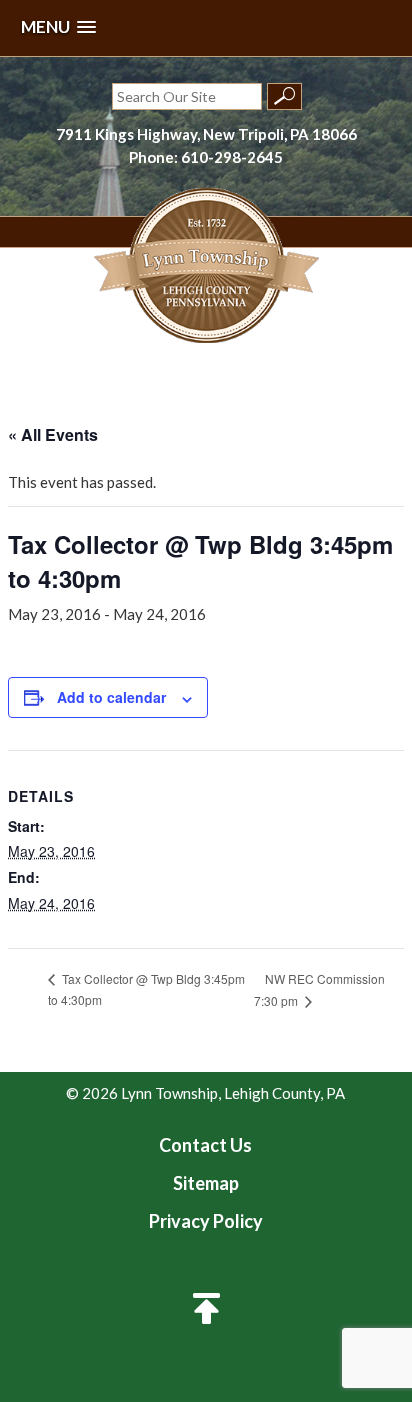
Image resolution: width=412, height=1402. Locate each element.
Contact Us (205, 1145)
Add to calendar (111, 697)
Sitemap (206, 1183)
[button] (58, 27)
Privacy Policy (206, 1221)
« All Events (53, 434)
